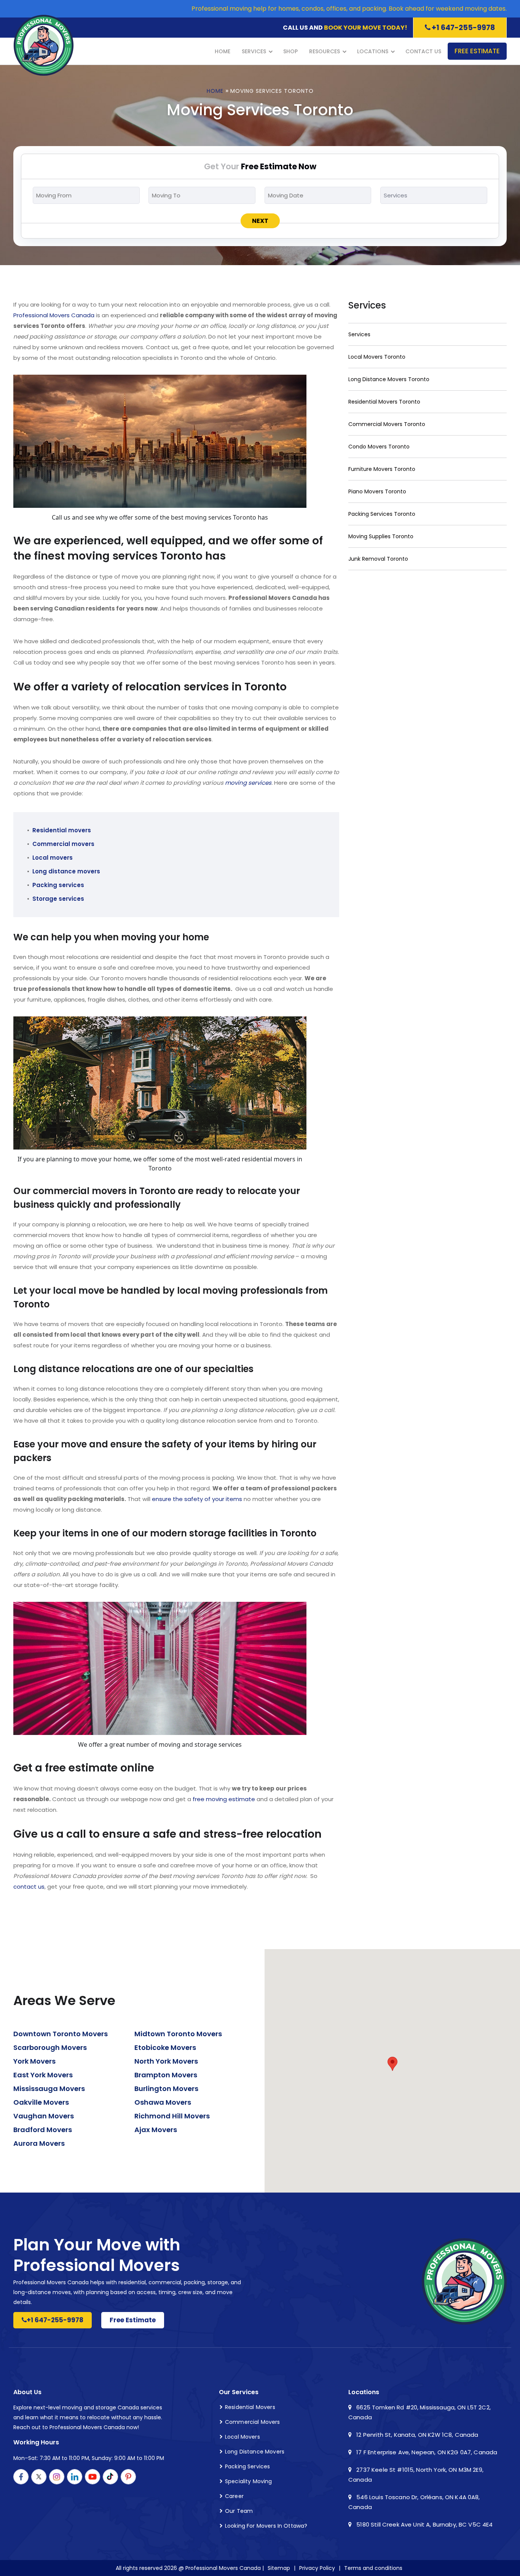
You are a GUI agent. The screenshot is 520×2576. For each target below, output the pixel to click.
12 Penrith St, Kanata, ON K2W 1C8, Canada (416, 2435)
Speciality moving (249, 2481)
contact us (29, 1887)
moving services (248, 783)
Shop (290, 51)
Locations (373, 51)
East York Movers (43, 2075)
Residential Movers (250, 2407)
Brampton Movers (166, 2075)
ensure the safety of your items (197, 1499)
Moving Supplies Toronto (381, 536)
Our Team (239, 2511)
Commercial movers (63, 844)
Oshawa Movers (163, 2102)
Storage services (58, 899)
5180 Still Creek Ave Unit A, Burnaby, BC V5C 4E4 (424, 2524)
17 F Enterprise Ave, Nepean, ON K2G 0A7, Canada (426, 2452)
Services (254, 51)
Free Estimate (477, 51)
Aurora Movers (39, 2143)
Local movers (53, 858)
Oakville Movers (41, 2102)
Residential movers (62, 830)
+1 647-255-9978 (463, 28)
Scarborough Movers (50, 2047)
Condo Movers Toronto (379, 447)
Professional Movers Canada (54, 315)
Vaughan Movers (44, 2116)
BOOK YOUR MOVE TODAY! (366, 28)
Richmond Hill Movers (172, 2116)
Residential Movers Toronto (384, 402)
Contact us (423, 51)
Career (234, 2496)
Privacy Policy (317, 2568)
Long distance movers (66, 871)
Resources (325, 51)
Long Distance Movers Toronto (389, 379)
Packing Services (247, 2466)
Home (223, 51)
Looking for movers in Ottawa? (266, 2526)
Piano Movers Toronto (377, 491)
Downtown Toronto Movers (61, 2034)
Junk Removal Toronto (378, 559)
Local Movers (242, 2437)
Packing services (58, 885)
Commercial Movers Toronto (387, 424)
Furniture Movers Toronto (382, 469)
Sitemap (279, 2568)
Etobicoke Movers (165, 2047)
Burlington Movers (166, 2089)
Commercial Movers (253, 2422)
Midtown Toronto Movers (178, 2034)
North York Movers (166, 2061)
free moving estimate (224, 1799)
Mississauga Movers (49, 2089)
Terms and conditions (373, 2568)
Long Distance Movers (255, 2452)
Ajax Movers (156, 2130)
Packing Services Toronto (382, 514)
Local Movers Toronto (377, 357)
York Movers (34, 2061)
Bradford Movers (43, 2130)
